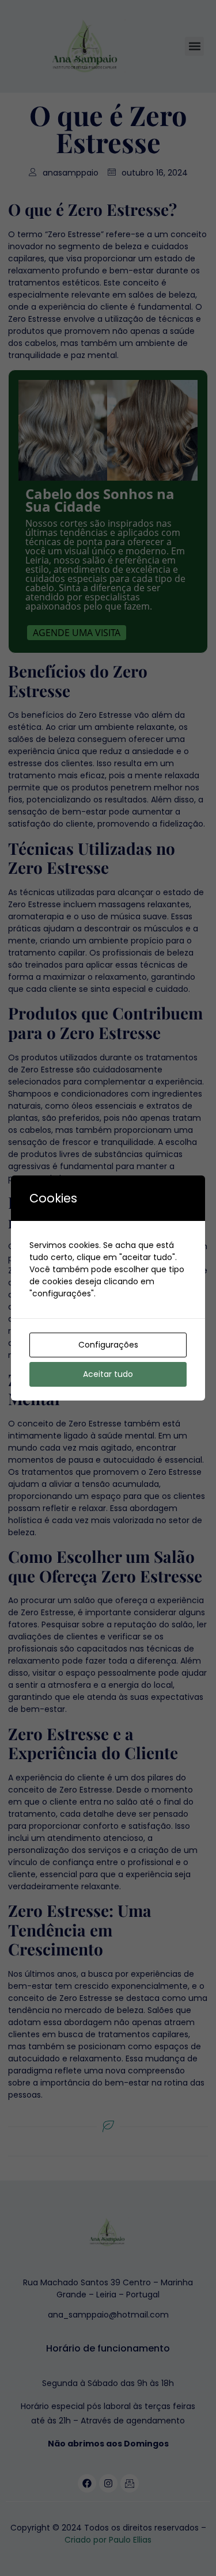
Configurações (108, 1345)
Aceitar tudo (108, 1374)
